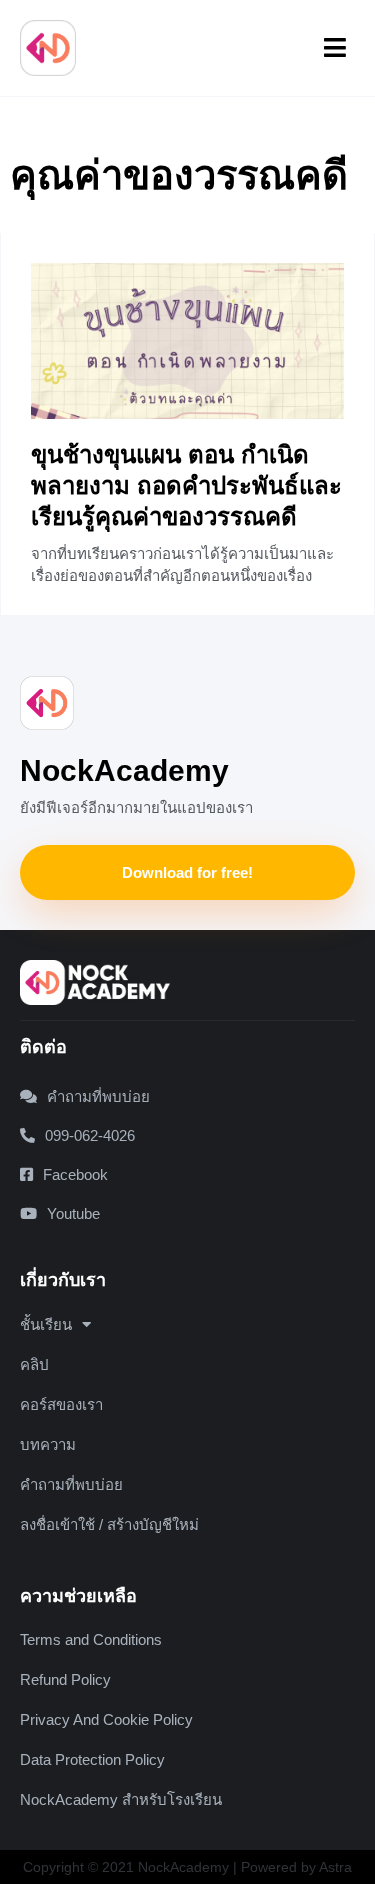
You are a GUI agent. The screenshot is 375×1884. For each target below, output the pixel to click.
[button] (336, 48)
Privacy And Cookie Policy (106, 1719)
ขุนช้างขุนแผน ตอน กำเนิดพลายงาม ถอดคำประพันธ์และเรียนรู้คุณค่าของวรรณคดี (186, 485)
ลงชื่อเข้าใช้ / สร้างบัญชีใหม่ (109, 1524)
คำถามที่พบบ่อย (71, 1484)
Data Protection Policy (92, 1759)
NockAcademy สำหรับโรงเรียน (121, 1799)
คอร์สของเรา (61, 1404)
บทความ (48, 1444)
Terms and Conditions (91, 1639)
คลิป (34, 1364)
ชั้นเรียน (46, 1324)
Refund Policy (65, 1679)
